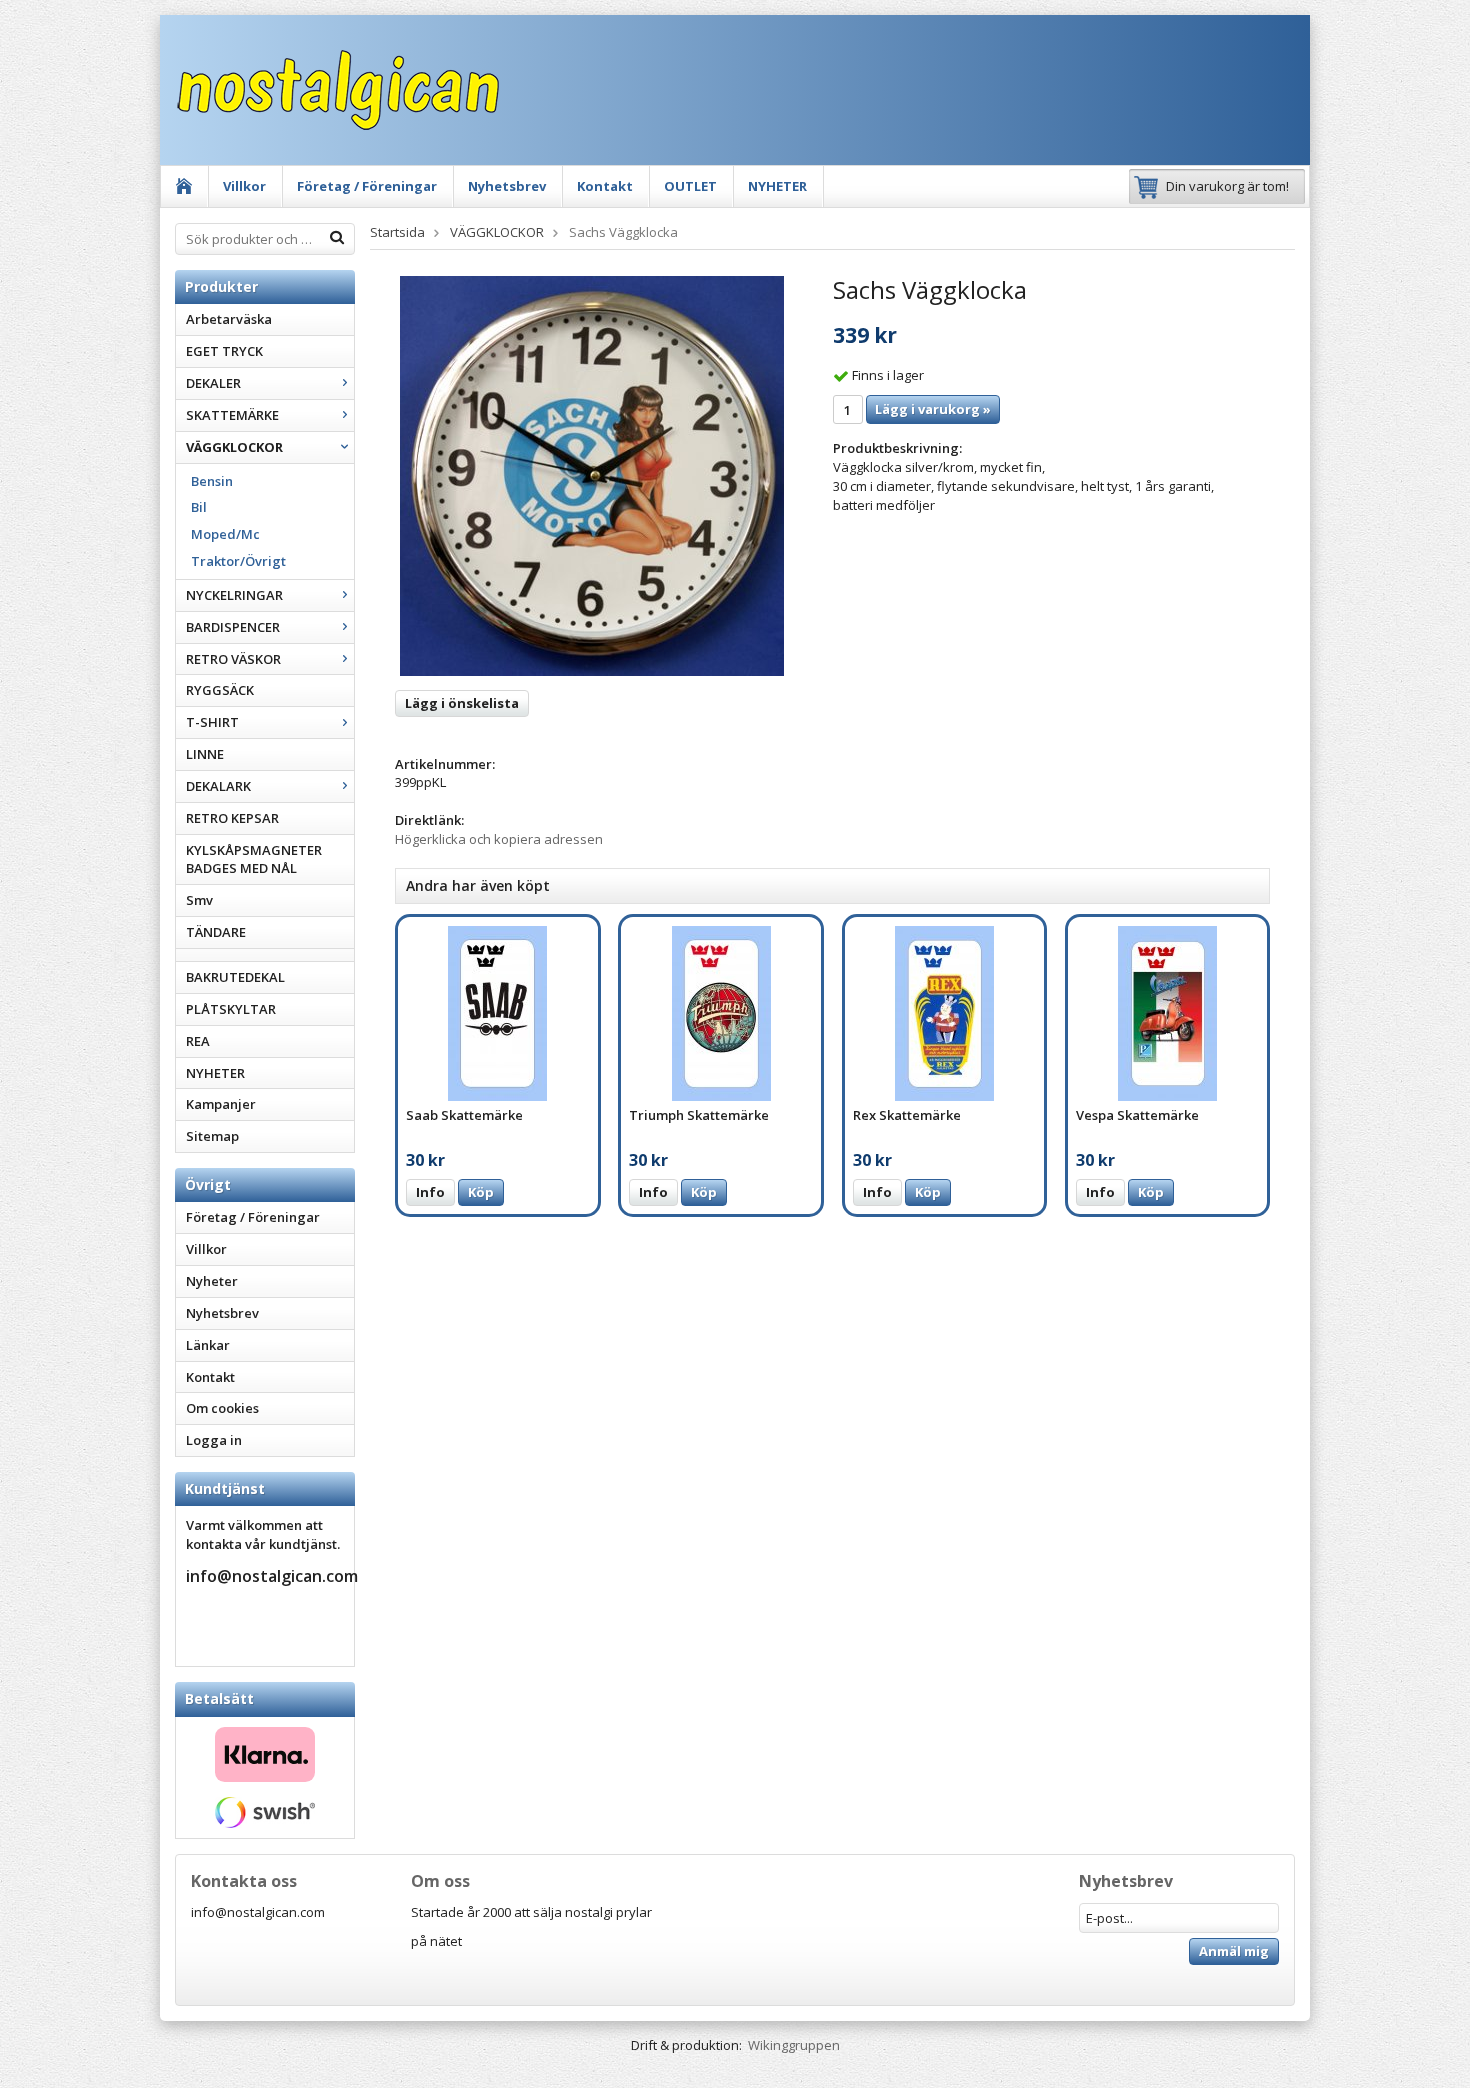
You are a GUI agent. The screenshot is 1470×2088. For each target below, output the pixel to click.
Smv (199, 900)
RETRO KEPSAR (232, 818)
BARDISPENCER (233, 627)
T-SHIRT (212, 722)
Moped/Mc (225, 534)
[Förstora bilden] (592, 475)
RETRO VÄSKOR (233, 659)
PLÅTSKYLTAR (231, 1009)
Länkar (208, 1345)
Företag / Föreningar (367, 186)
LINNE (205, 754)
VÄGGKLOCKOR (234, 447)
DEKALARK (218, 786)
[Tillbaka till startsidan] (184, 186)
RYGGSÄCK (220, 690)
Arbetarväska (229, 319)
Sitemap (212, 1136)
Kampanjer (221, 1104)
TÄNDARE (216, 932)
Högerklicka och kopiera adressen (499, 839)
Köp (481, 1192)
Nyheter (212, 1281)
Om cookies (222, 1408)
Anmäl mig (1234, 1951)
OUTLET (690, 186)
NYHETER (777, 186)
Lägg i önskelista (462, 703)
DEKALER (213, 383)
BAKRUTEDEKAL (235, 977)
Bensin (212, 481)
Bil (199, 507)
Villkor (244, 186)
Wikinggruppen (794, 2045)
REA (198, 1041)
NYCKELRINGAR (234, 595)
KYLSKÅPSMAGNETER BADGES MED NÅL (254, 859)
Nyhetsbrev (507, 186)
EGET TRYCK (224, 351)
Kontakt (605, 186)
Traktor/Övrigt (238, 561)
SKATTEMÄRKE (232, 415)
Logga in (214, 1440)
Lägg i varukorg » (933, 409)
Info (430, 1192)
